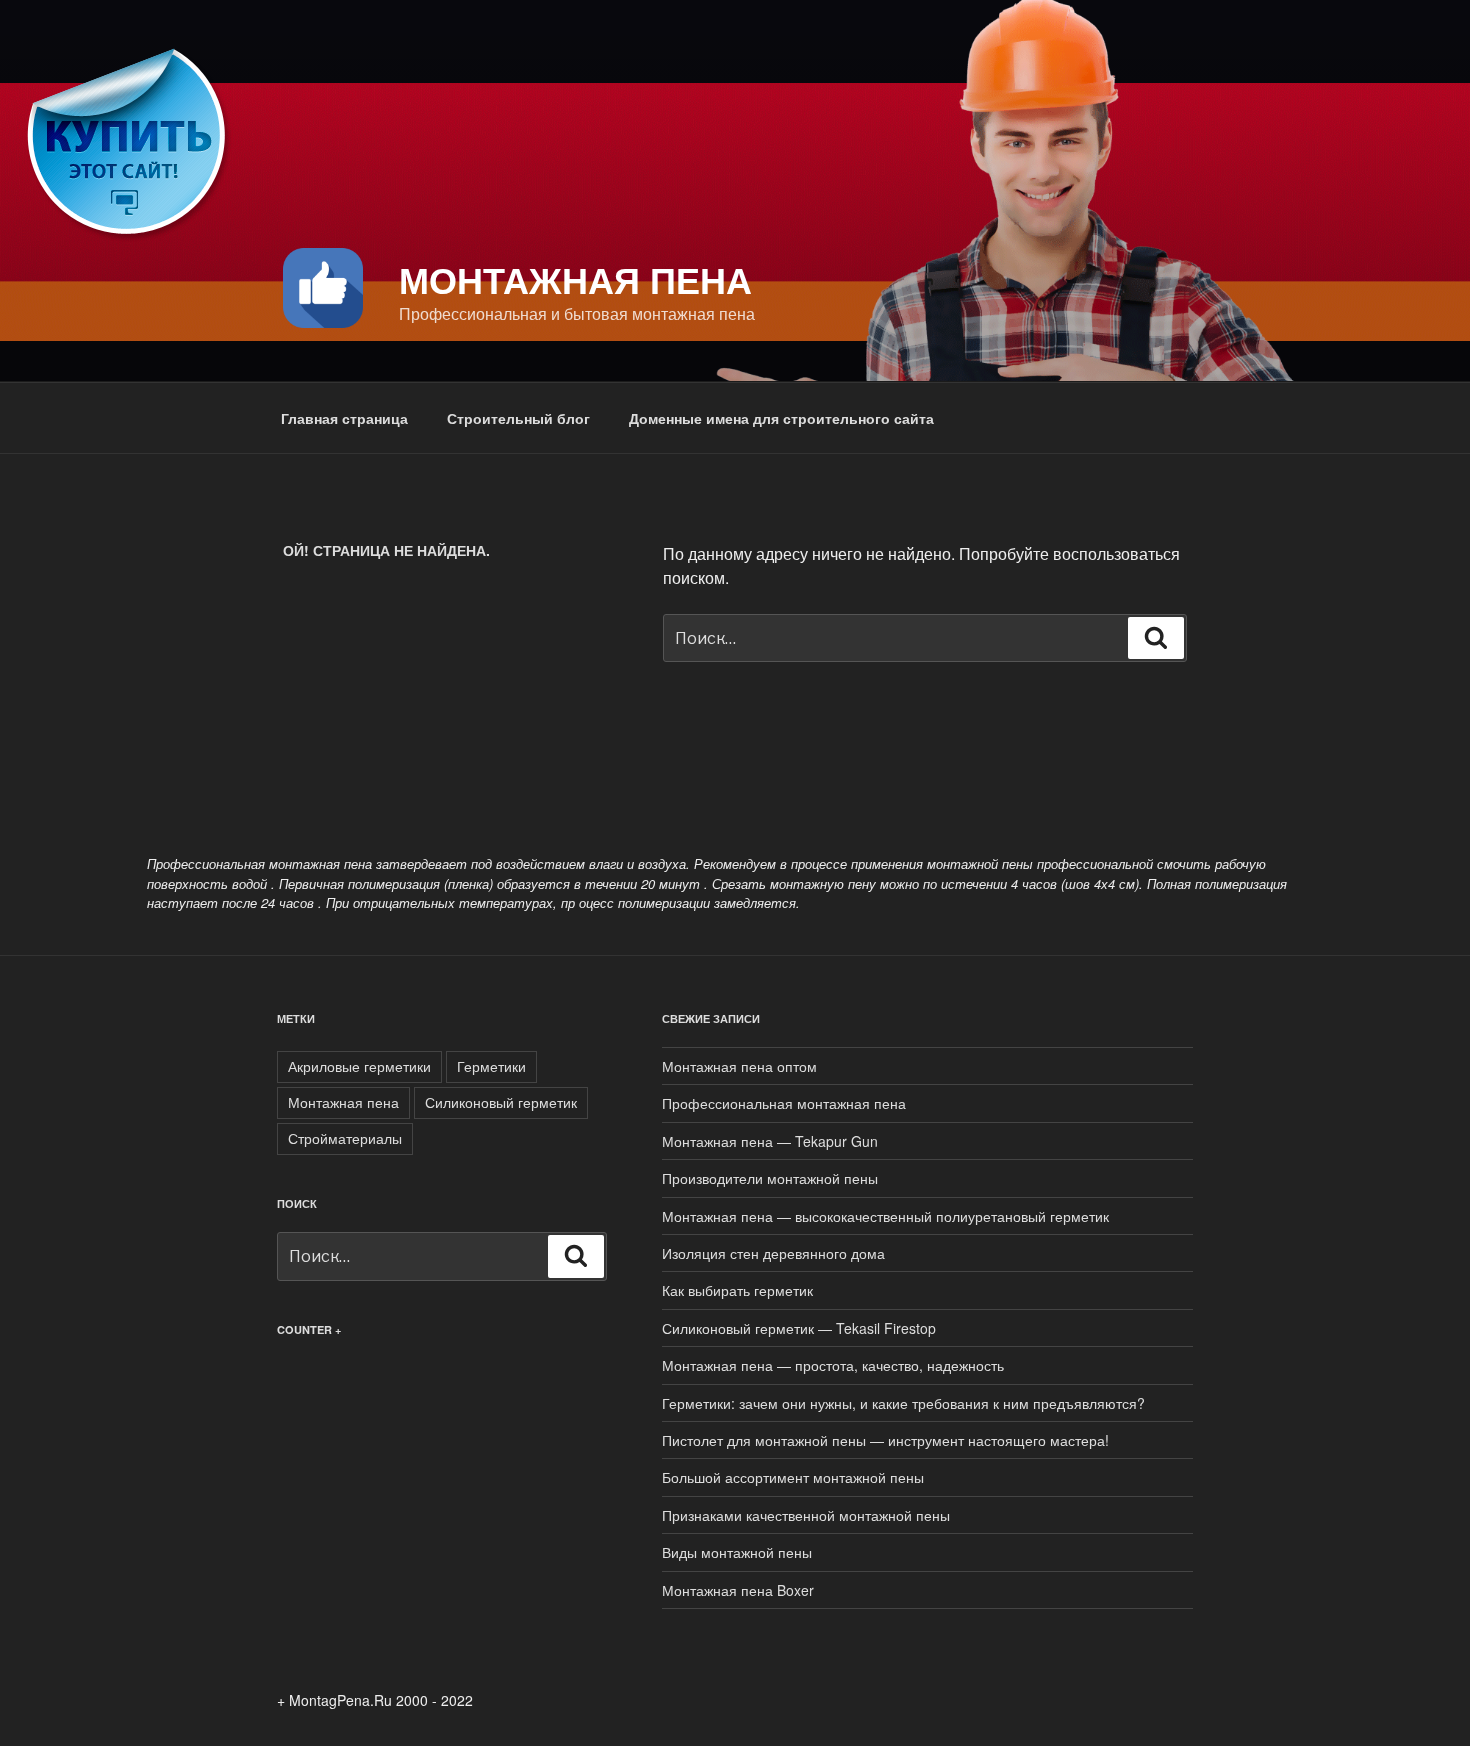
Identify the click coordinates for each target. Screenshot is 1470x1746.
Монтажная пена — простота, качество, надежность (833, 1365)
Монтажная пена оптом (739, 1066)
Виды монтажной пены (737, 1552)
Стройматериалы (345, 1138)
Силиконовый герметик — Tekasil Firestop (799, 1328)
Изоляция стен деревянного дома (773, 1253)
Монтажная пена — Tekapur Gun (770, 1141)
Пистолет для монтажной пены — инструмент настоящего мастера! (885, 1440)
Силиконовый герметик (501, 1102)
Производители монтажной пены (770, 1178)
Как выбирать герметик (737, 1290)
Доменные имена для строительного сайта (781, 418)
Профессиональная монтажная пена (784, 1103)
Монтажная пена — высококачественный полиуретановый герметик (885, 1216)
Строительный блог (518, 418)
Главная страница (344, 418)
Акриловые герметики (359, 1066)
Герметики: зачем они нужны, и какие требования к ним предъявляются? (903, 1403)
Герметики (491, 1066)
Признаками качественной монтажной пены (806, 1515)
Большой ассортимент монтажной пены (793, 1477)
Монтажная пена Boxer (738, 1590)
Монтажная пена (575, 279)
